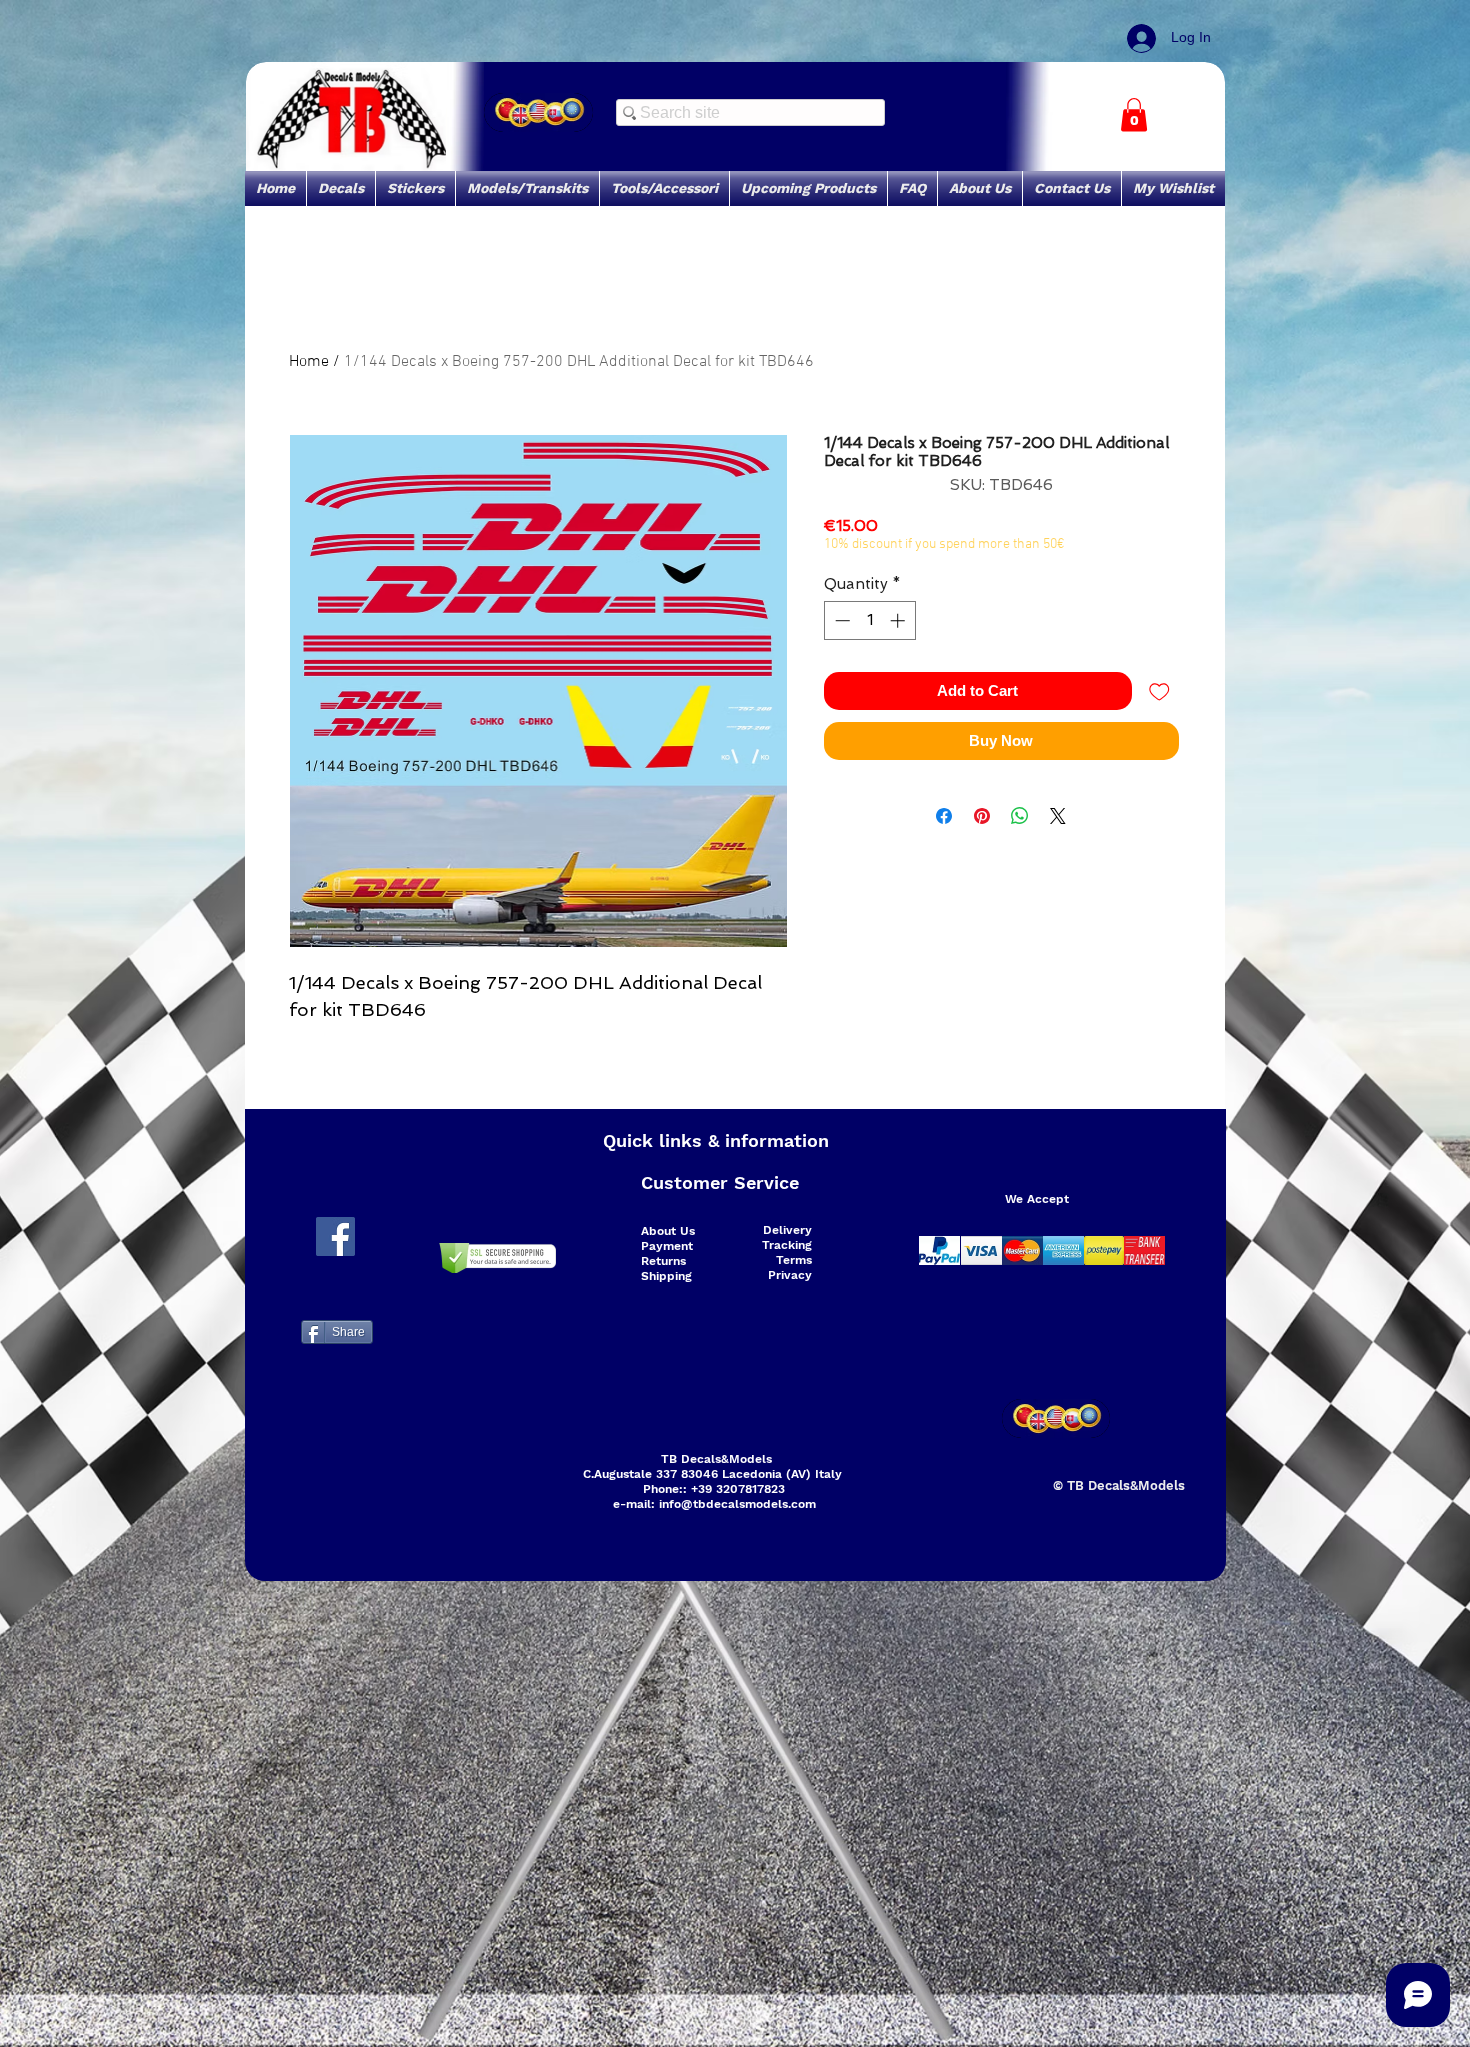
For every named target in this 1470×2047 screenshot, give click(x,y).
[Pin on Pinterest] (982, 816)
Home (309, 362)
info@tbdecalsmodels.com (737, 1504)
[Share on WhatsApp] (1020, 816)
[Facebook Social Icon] (335, 1236)
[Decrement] (840, 620)
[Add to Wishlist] (1159, 691)
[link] (1134, 114)
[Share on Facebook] (944, 816)
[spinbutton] (869, 620)
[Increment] (899, 620)
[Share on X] (1058, 816)
